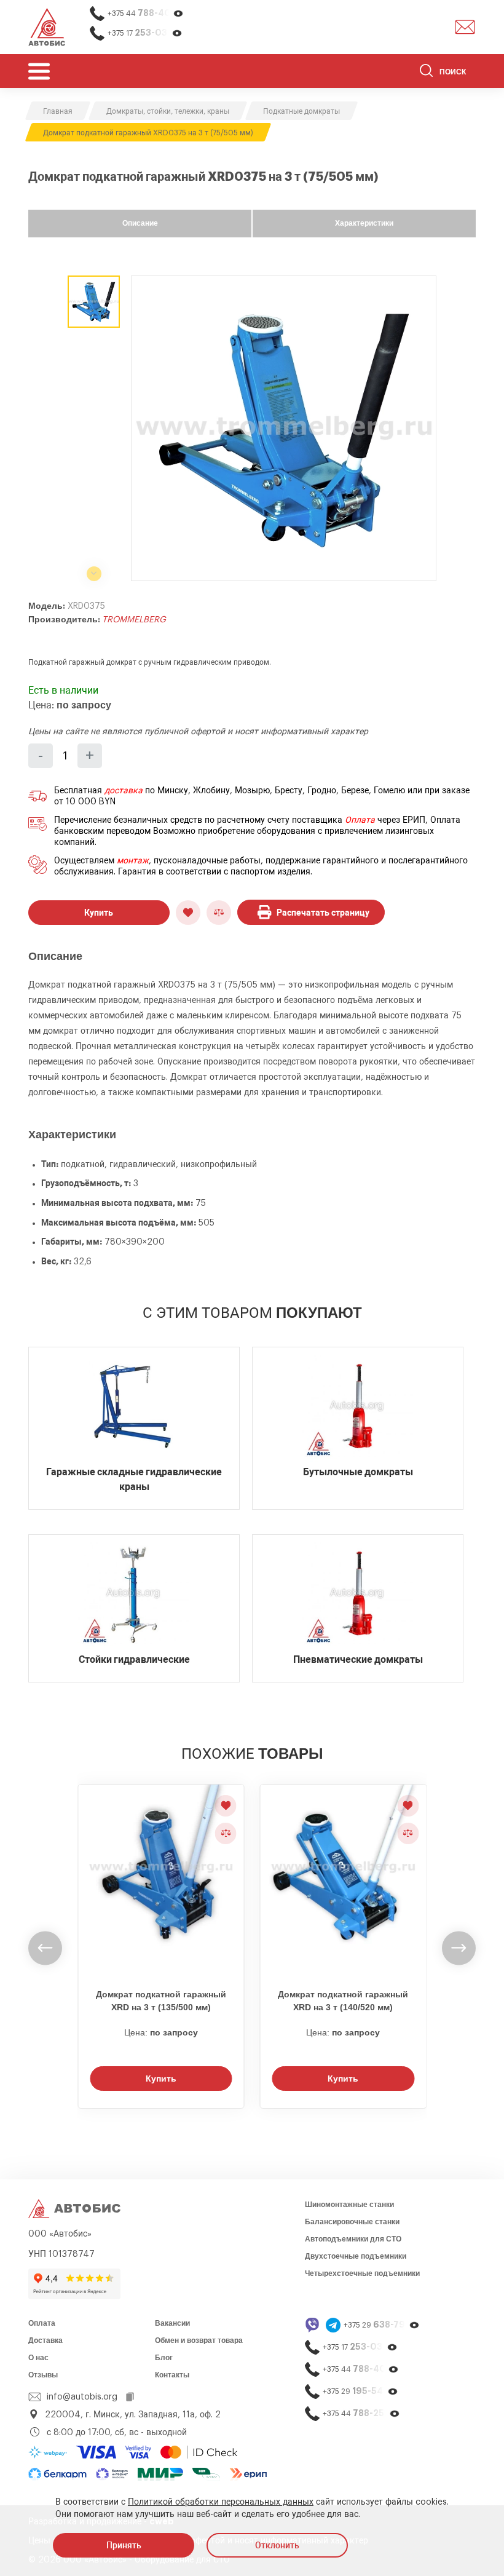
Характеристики (364, 223)
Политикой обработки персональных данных (221, 2502)
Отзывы (43, 2375)
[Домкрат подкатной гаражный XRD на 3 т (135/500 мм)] (161, 1879)
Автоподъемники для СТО (353, 2239)
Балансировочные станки (352, 2222)
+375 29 (382, 2325)
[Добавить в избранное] (188, 913)
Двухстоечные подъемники (356, 2256)
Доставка (45, 2340)
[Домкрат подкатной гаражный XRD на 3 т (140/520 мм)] (344, 1879)
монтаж (133, 861)
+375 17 (145, 33)
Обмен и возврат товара (199, 2340)
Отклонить (277, 2545)
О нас (38, 2358)
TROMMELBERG (134, 620)
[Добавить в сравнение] (219, 913)
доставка (124, 791)
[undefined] (45, 1948)
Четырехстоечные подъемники (362, 2273)
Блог (164, 2358)
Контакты (172, 2375)
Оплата (360, 820)
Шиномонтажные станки (349, 2205)
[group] (284, 428)
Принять (124, 2545)
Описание (140, 223)
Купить (99, 913)
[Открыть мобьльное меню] (39, 71)
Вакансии (172, 2323)
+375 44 (146, 13)
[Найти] (426, 73)
